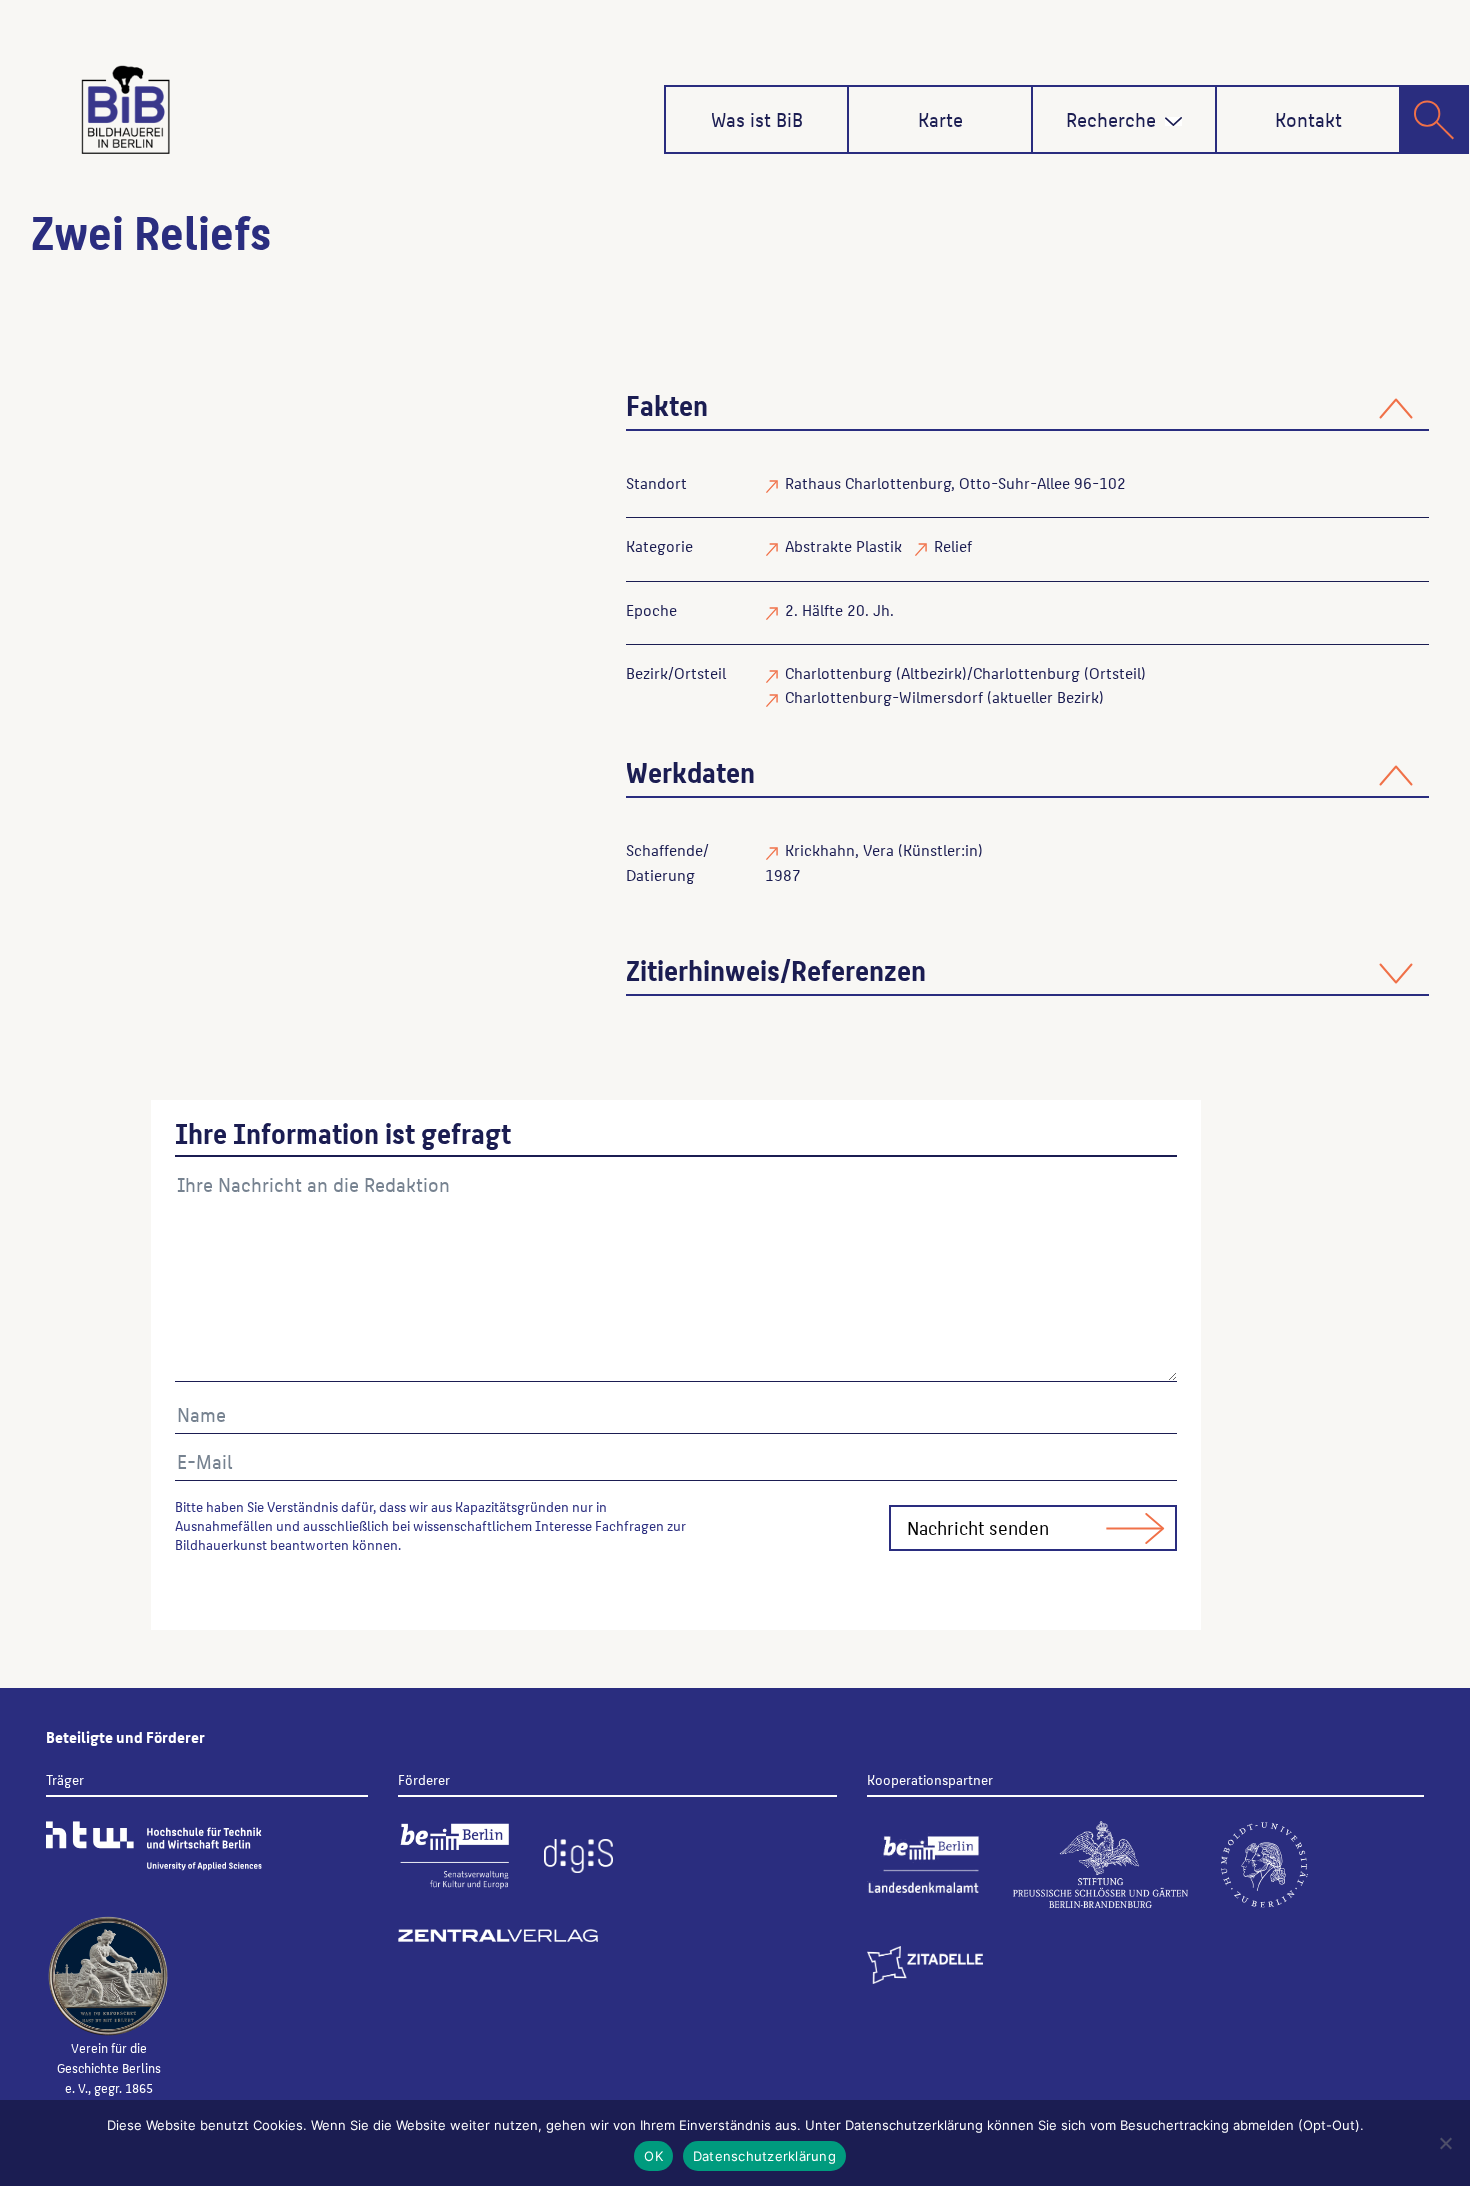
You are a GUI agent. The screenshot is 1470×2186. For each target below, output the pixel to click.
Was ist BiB (757, 119)
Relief (953, 545)
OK (653, 2156)
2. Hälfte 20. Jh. (839, 609)
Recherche (1111, 119)
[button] (1173, 121)
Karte (940, 119)
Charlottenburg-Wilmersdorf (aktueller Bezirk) (944, 696)
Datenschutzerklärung (764, 2156)
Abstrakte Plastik (843, 545)
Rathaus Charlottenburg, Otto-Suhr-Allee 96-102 (955, 482)
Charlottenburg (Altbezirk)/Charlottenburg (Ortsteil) (965, 672)
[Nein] (1445, 2143)
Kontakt (1308, 119)
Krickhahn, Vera (839, 849)
